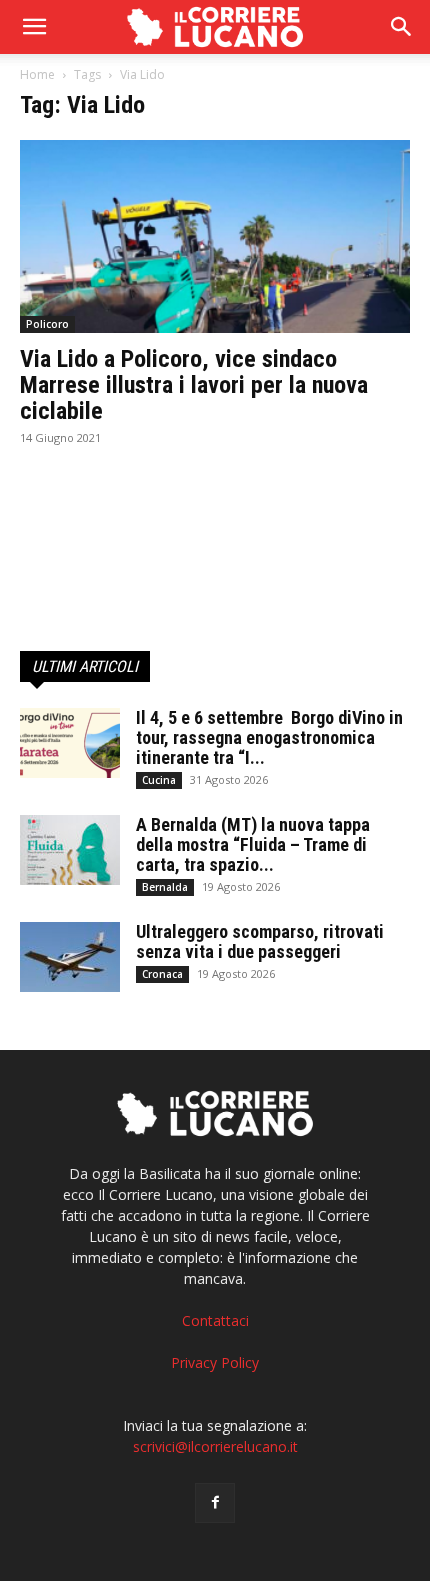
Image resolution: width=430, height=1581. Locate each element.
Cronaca (162, 974)
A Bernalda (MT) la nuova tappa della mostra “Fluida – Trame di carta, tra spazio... (253, 844)
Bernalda (165, 887)
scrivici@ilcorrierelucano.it (215, 1446)
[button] (402, 27)
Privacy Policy (215, 1362)
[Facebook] (215, 1503)
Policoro (47, 324)
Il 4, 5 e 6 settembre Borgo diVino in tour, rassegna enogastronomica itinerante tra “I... (269, 737)
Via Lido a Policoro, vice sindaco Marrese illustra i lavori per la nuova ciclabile (194, 385)
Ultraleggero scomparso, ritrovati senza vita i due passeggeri (260, 941)
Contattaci (215, 1320)
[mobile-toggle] (34, 27)
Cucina (159, 780)
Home (37, 74)
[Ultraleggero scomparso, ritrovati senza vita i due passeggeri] (70, 957)
